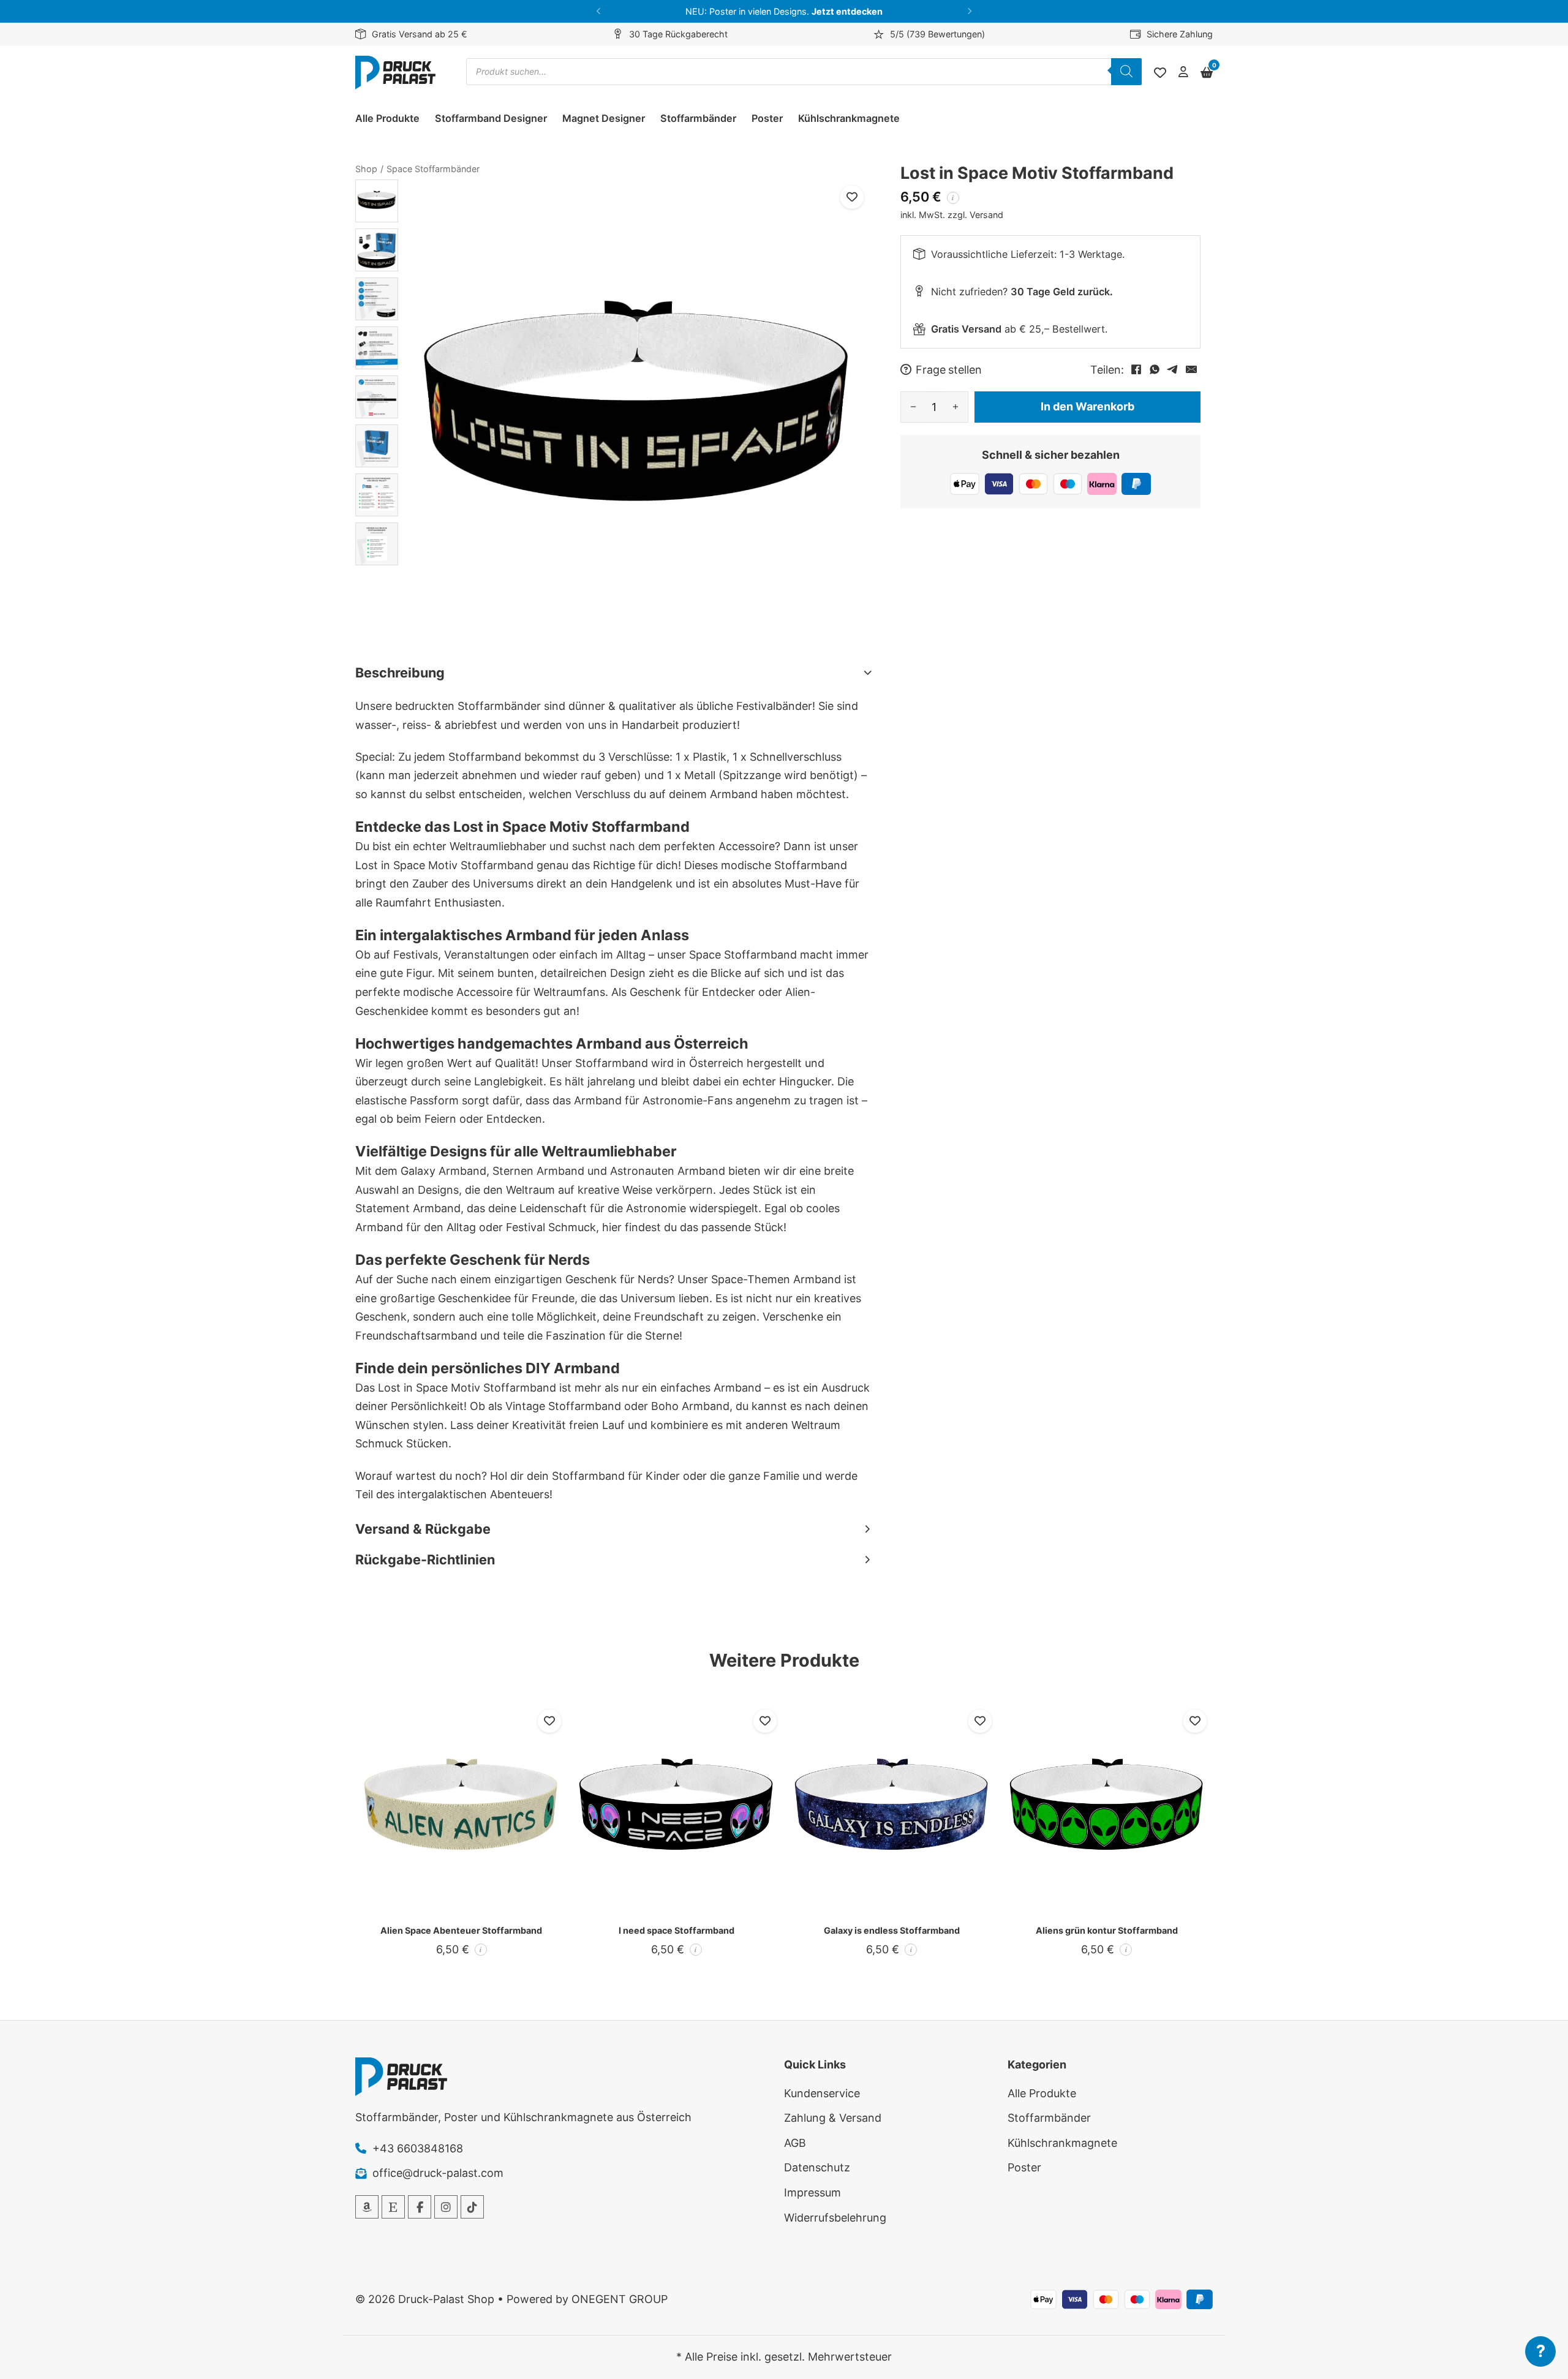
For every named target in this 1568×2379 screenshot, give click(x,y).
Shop (366, 169)
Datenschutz (817, 2167)
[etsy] (393, 2207)
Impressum (812, 2192)
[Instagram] (446, 2207)
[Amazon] (367, 2207)
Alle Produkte (387, 118)
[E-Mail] (1191, 369)
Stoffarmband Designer (491, 118)
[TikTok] (472, 2207)
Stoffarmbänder (698, 118)
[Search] (1126, 72)
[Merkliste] (1160, 73)
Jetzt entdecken (847, 11)
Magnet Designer (604, 118)
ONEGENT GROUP (620, 2299)
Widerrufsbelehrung (835, 2218)
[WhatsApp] (1155, 369)
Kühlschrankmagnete (849, 118)
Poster (767, 118)
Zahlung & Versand (833, 2118)
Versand (986, 214)
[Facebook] (1136, 369)
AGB (795, 2143)
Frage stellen (949, 369)
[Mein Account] (1183, 73)
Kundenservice (822, 2093)
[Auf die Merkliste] (852, 197)
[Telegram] (1173, 369)
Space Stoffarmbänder (433, 169)
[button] (599, 11)
